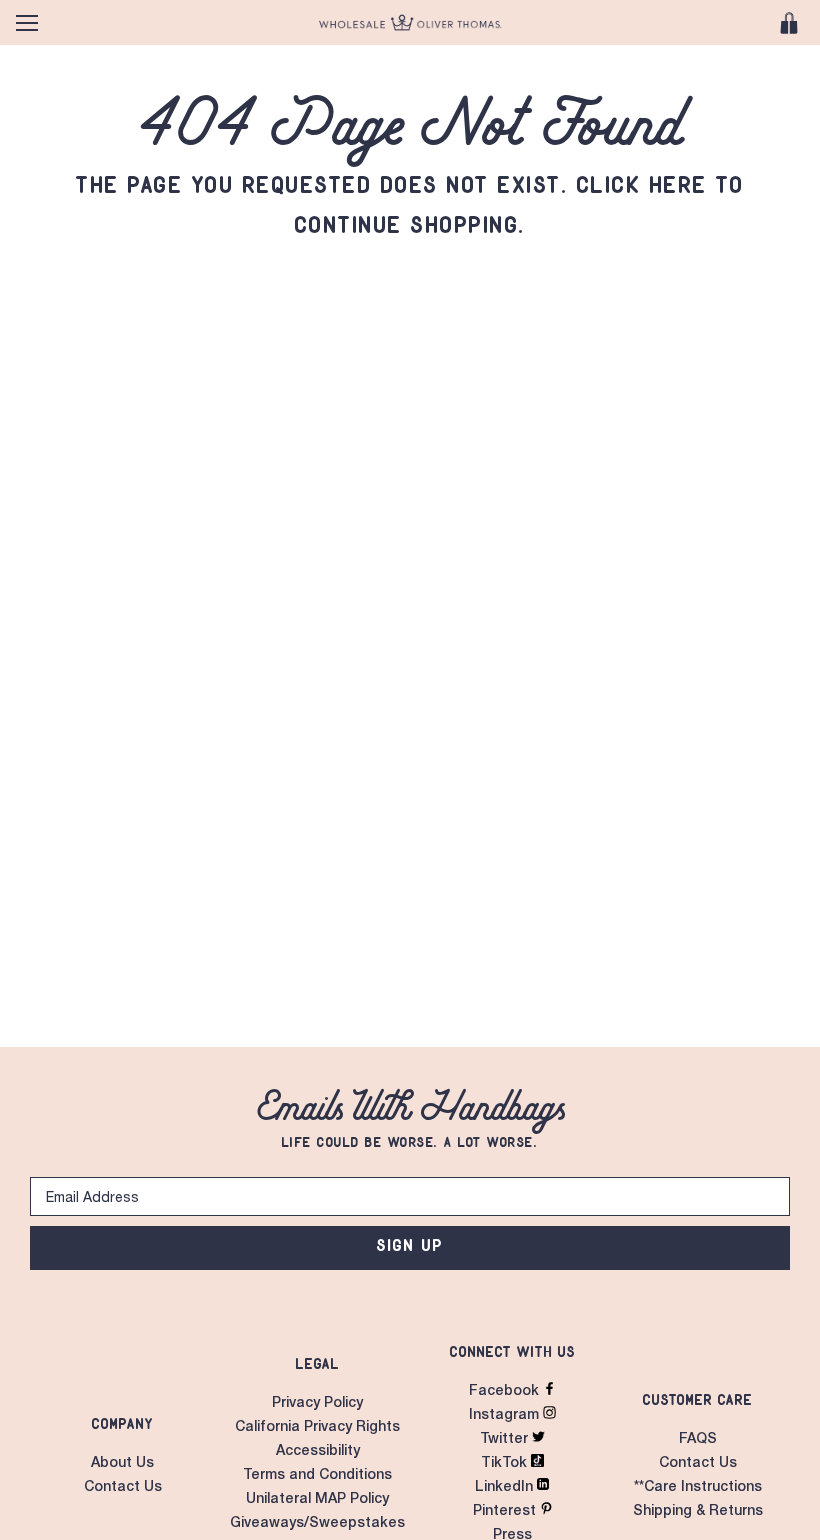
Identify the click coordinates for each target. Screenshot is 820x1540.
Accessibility (318, 1452)
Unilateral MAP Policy (317, 1500)
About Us (122, 1464)
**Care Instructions (698, 1488)
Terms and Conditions (317, 1476)
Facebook (506, 1392)
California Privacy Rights (317, 1428)
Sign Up (410, 1245)
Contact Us (123, 1488)
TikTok (506, 1464)
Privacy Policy (317, 1404)
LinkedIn (506, 1488)
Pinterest (506, 1512)
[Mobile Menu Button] (27, 23)
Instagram (506, 1416)
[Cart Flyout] (789, 23)
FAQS (698, 1440)
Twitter (506, 1440)
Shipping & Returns (698, 1512)
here (679, 184)
